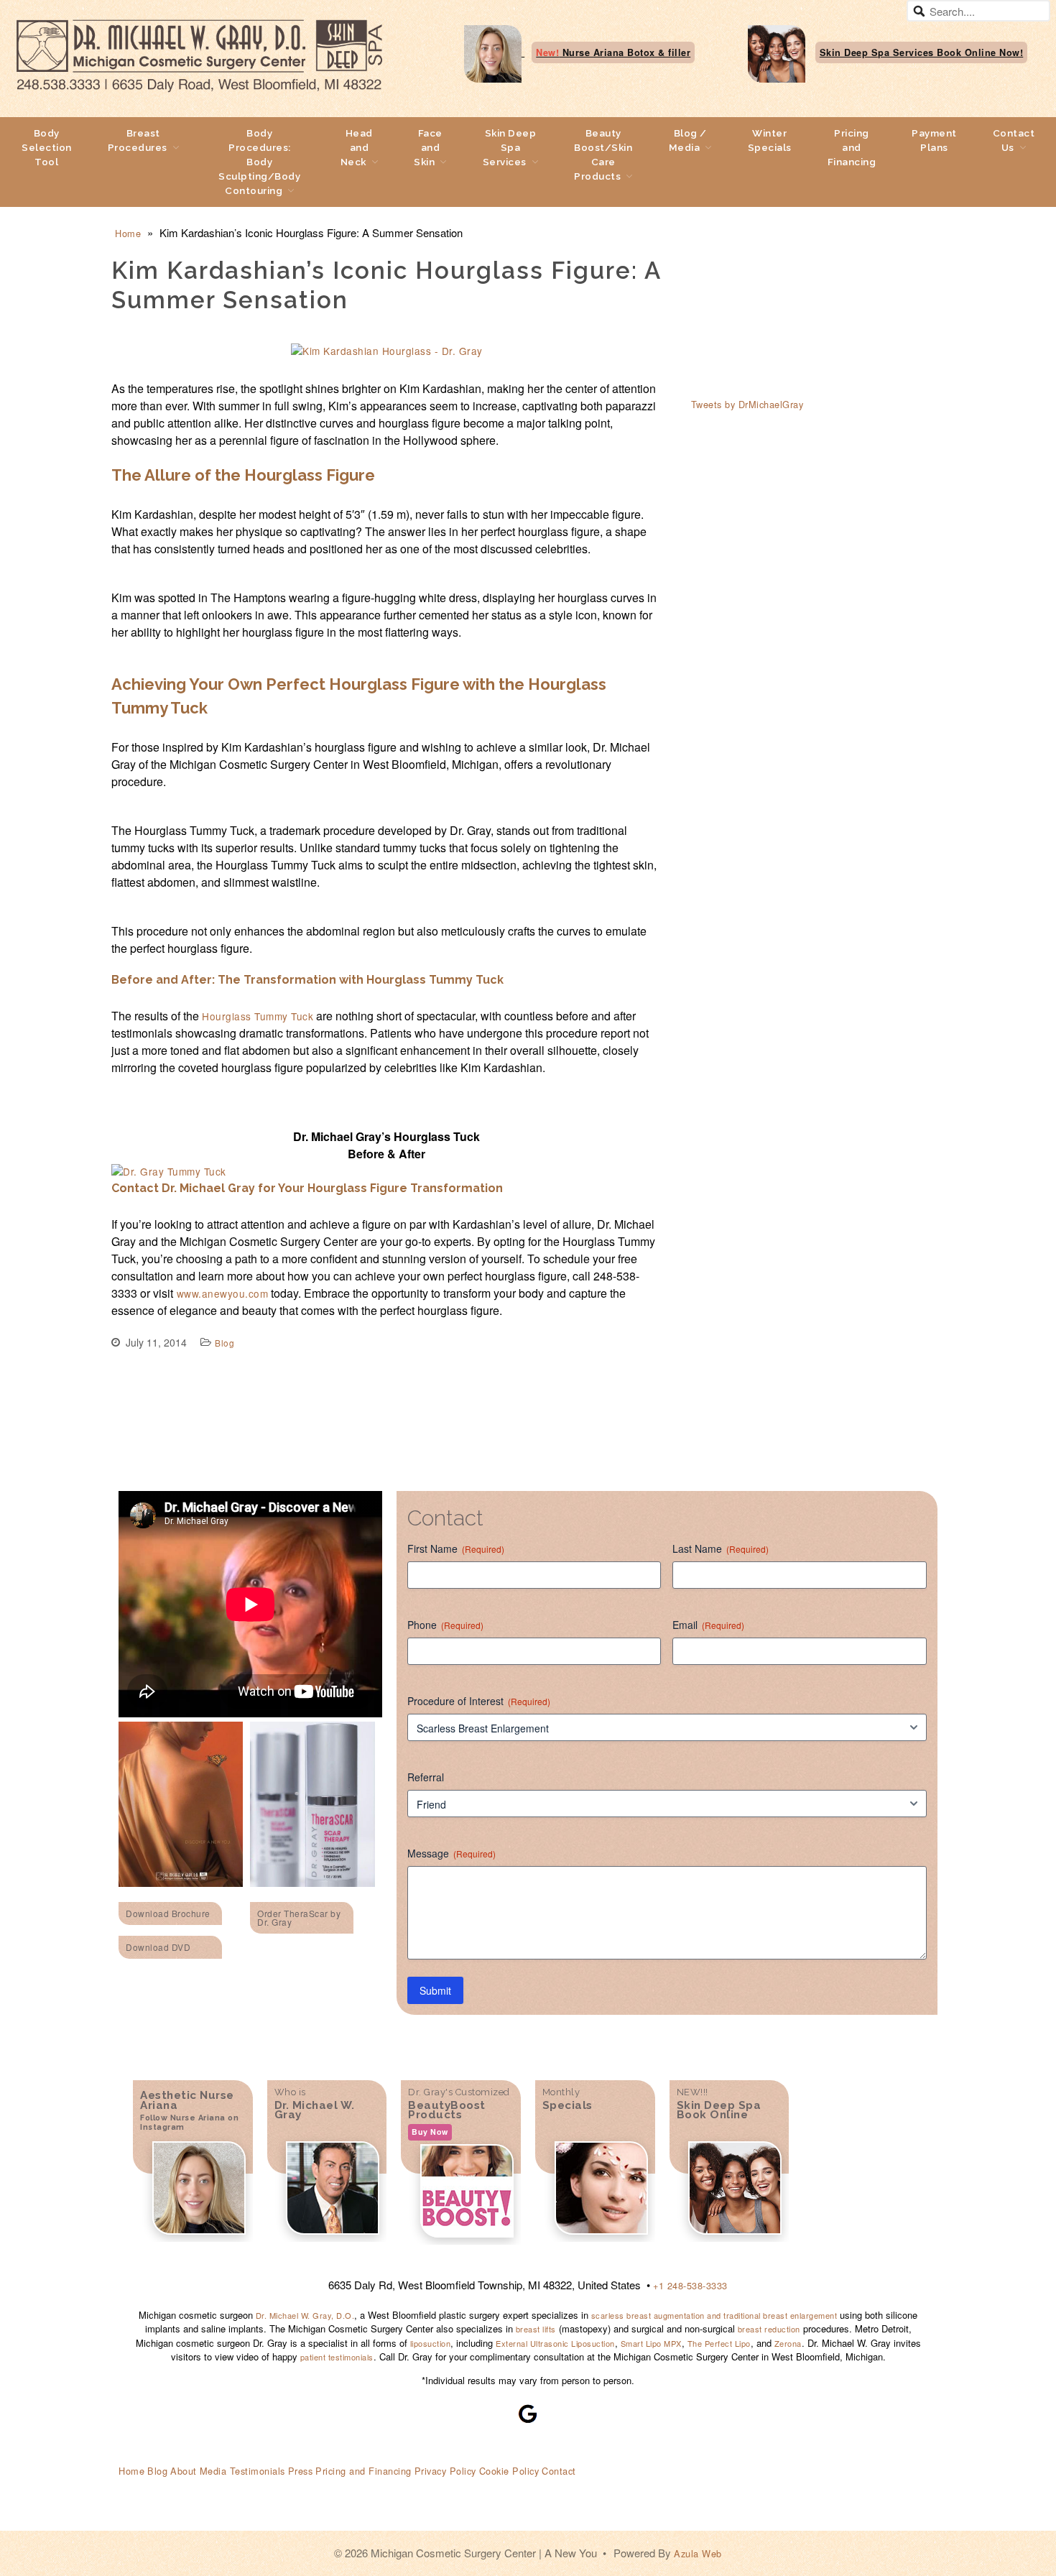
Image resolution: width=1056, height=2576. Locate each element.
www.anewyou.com (221, 1293)
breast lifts (536, 2329)
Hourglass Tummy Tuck (258, 1016)
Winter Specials (770, 140)
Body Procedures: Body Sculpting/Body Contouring (259, 162)
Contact (559, 2471)
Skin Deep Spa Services (510, 147)
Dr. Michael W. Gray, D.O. (305, 2315)
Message (451, 1853)
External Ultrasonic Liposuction (555, 2343)
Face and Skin (428, 147)
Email (708, 1625)
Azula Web (698, 2553)
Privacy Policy (445, 2471)
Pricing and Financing (852, 147)
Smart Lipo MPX (651, 2343)
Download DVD (158, 1947)
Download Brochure (168, 1913)
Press (301, 2471)
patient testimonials (337, 2357)
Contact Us (1014, 140)
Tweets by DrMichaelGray (747, 404)
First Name (456, 1548)
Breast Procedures (138, 140)
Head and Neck (357, 147)
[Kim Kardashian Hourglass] (387, 351)
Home (128, 233)
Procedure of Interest (479, 1701)
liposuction (431, 2343)
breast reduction (769, 2329)
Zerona (788, 2343)
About (184, 2471)
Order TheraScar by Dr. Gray (299, 1917)
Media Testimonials (242, 2471)
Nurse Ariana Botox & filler (613, 52)
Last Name (721, 1548)
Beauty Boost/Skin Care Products (603, 154)
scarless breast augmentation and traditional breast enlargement (713, 2315)
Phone (445, 1625)
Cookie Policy (509, 2471)
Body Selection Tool (47, 147)
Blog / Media (688, 140)
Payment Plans (934, 140)
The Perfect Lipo (719, 2343)
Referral (426, 1777)
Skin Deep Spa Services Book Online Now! (922, 52)
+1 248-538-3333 (690, 2285)
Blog (224, 1343)
